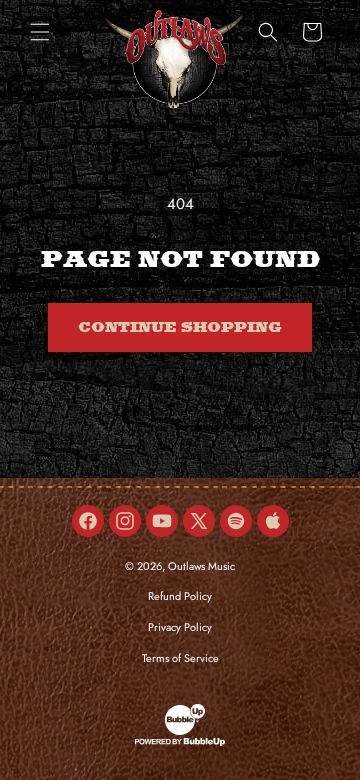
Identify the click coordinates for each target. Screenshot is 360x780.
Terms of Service (180, 658)
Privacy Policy (180, 627)
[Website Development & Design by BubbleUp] (180, 743)
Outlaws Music (201, 566)
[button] (40, 32)
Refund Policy (180, 596)
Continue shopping (180, 328)
